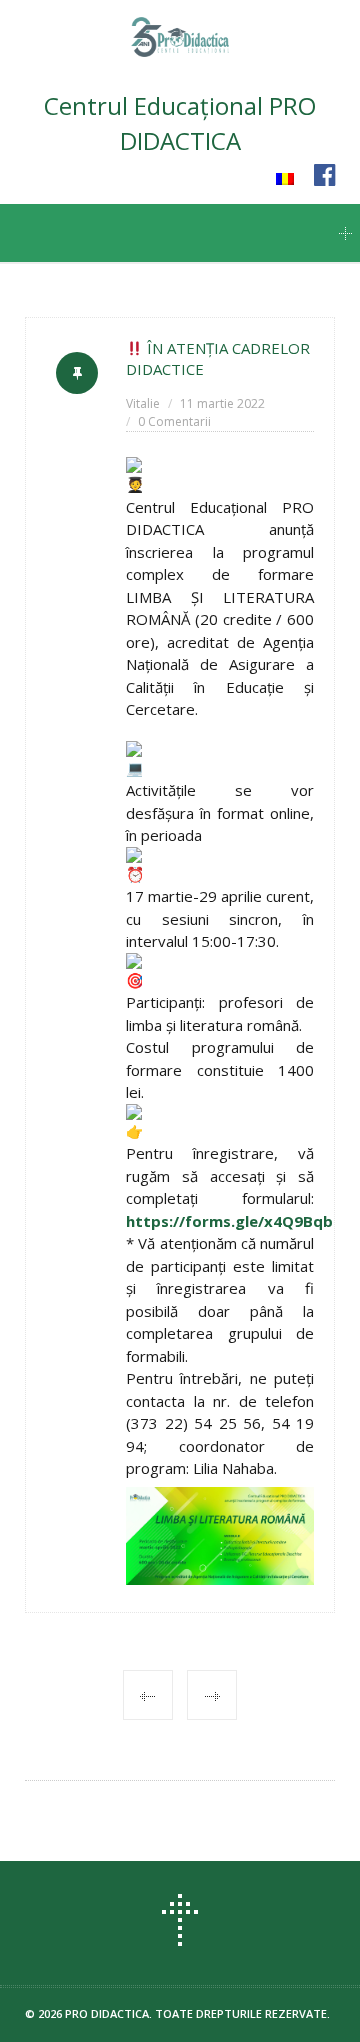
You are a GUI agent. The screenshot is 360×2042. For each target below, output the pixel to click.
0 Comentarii (174, 421)
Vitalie (143, 403)
